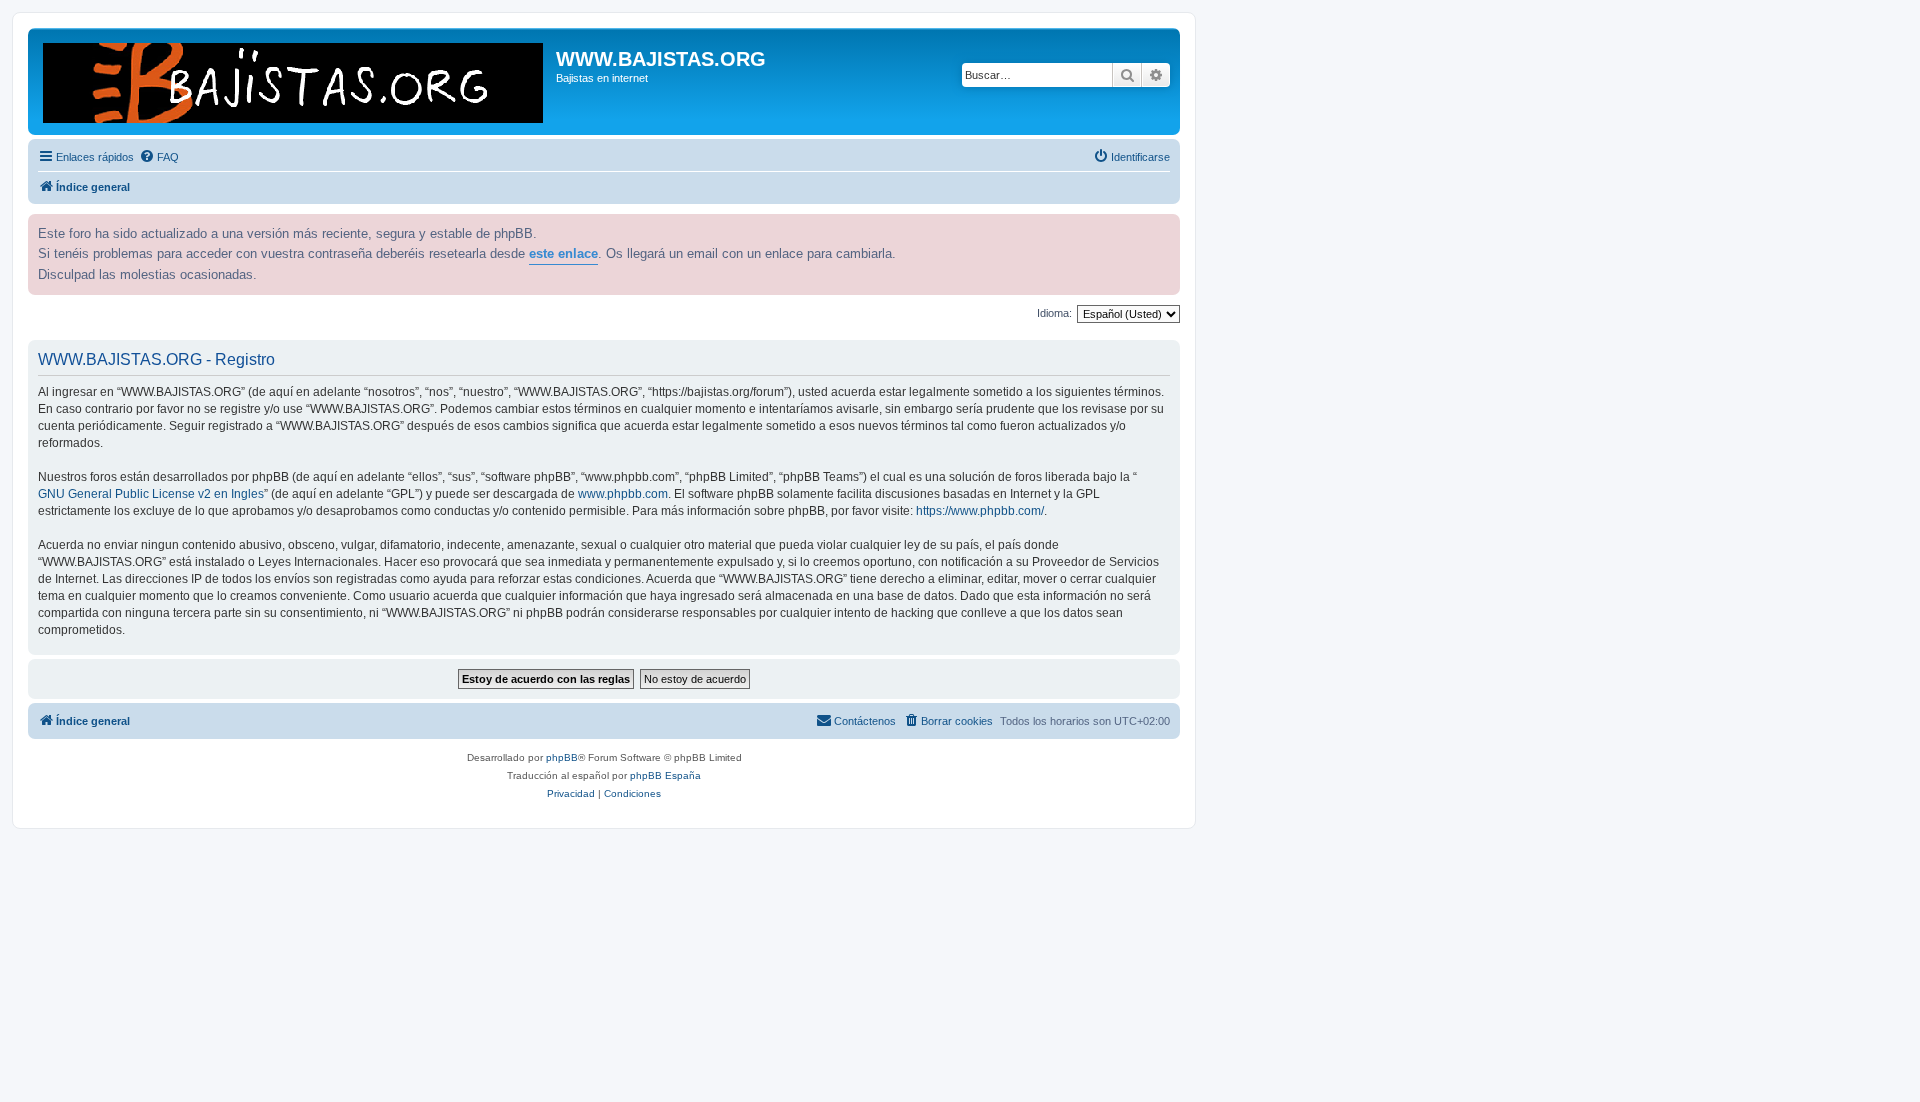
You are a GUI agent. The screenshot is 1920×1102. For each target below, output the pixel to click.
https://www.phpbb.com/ (980, 511)
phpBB (562, 757)
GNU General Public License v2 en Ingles (151, 494)
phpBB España (665, 775)
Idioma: (1054, 313)
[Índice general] (294, 81)
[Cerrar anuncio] (1163, 227)
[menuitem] (159, 157)
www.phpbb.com (623, 494)
